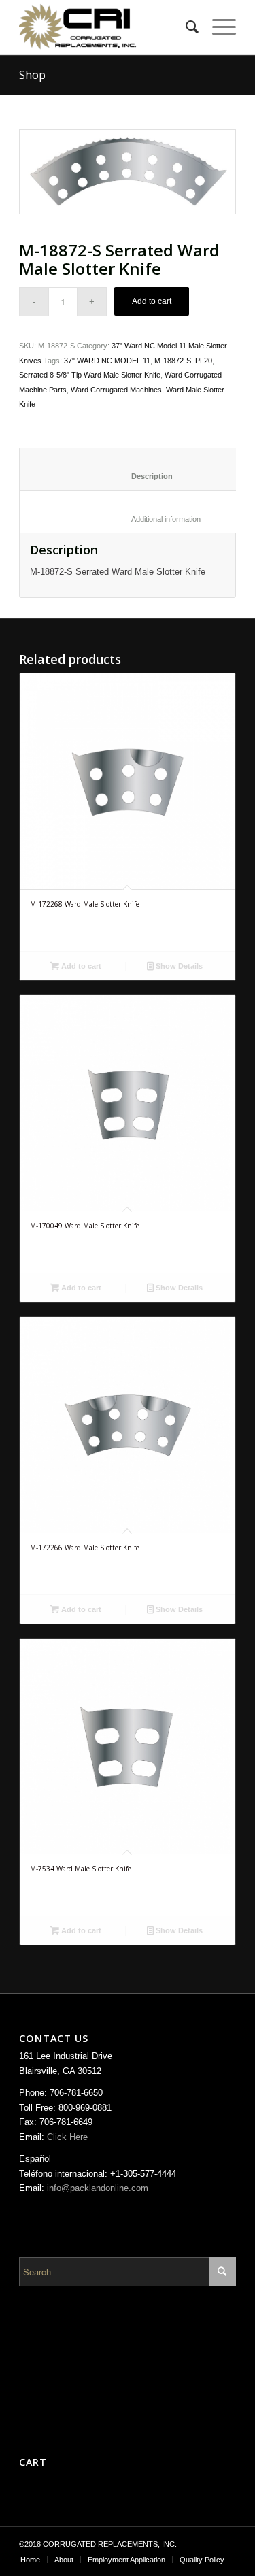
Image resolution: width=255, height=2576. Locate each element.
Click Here (67, 2137)
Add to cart (152, 301)
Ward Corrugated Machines (116, 390)
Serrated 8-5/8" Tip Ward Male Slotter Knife (90, 375)
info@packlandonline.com (98, 2188)
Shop (32, 75)
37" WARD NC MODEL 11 (107, 361)
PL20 (204, 361)
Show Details (178, 966)
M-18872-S (173, 361)
